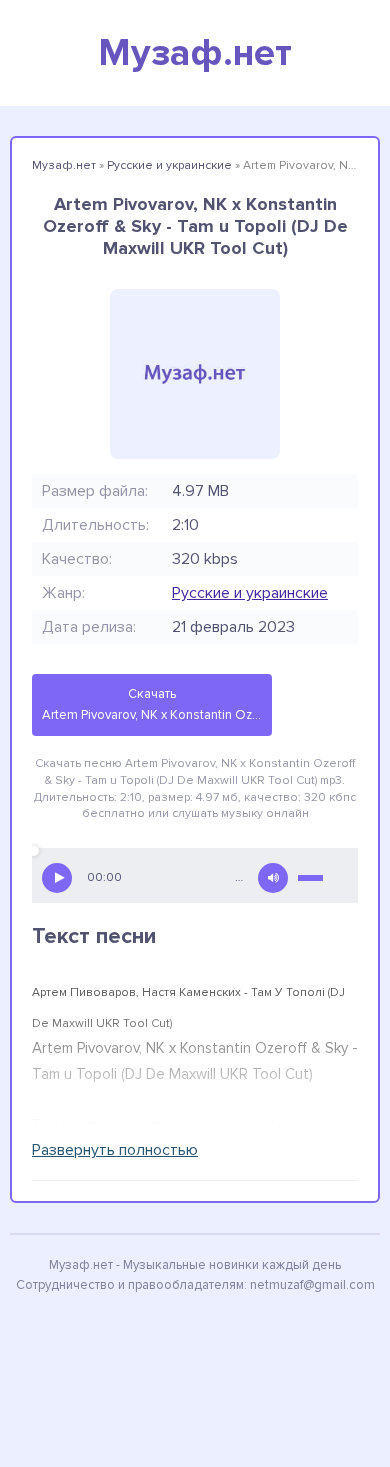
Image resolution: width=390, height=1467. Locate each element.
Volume (273, 878)
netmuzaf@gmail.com (312, 1285)
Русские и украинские (250, 593)
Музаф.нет (195, 53)
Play (57, 878)
